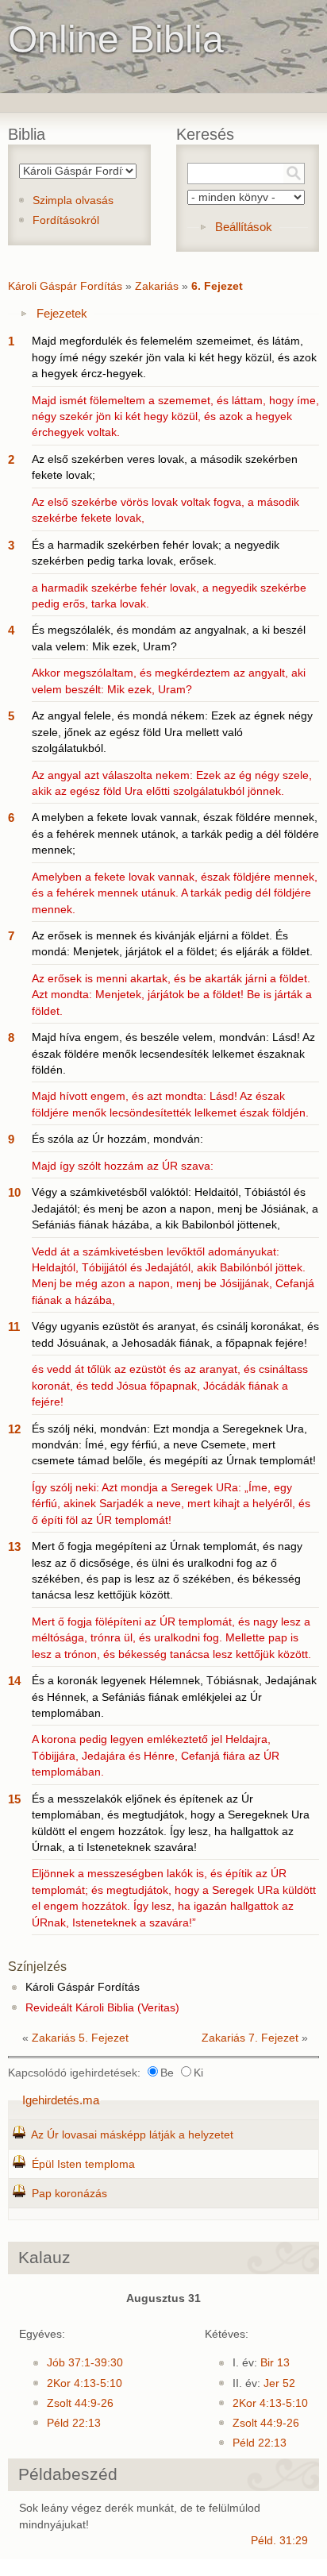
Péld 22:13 (74, 2423)
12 (14, 1429)
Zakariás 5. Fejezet (80, 2038)
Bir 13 (275, 2363)
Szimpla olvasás (73, 201)
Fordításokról (66, 220)
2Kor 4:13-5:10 (85, 2383)
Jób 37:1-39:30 (85, 2363)
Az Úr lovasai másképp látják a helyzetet (132, 2135)
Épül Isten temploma (83, 2164)
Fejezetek (62, 313)
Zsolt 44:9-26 (80, 2403)
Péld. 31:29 (279, 2541)
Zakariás (157, 286)
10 (14, 1192)
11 (14, 1327)
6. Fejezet (217, 286)
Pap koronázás (69, 2194)
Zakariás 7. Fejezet (250, 2038)
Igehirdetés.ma (61, 2100)
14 (14, 1681)
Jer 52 (279, 2383)
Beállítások (244, 227)
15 (14, 1799)
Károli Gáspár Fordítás (65, 286)
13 (14, 1546)
